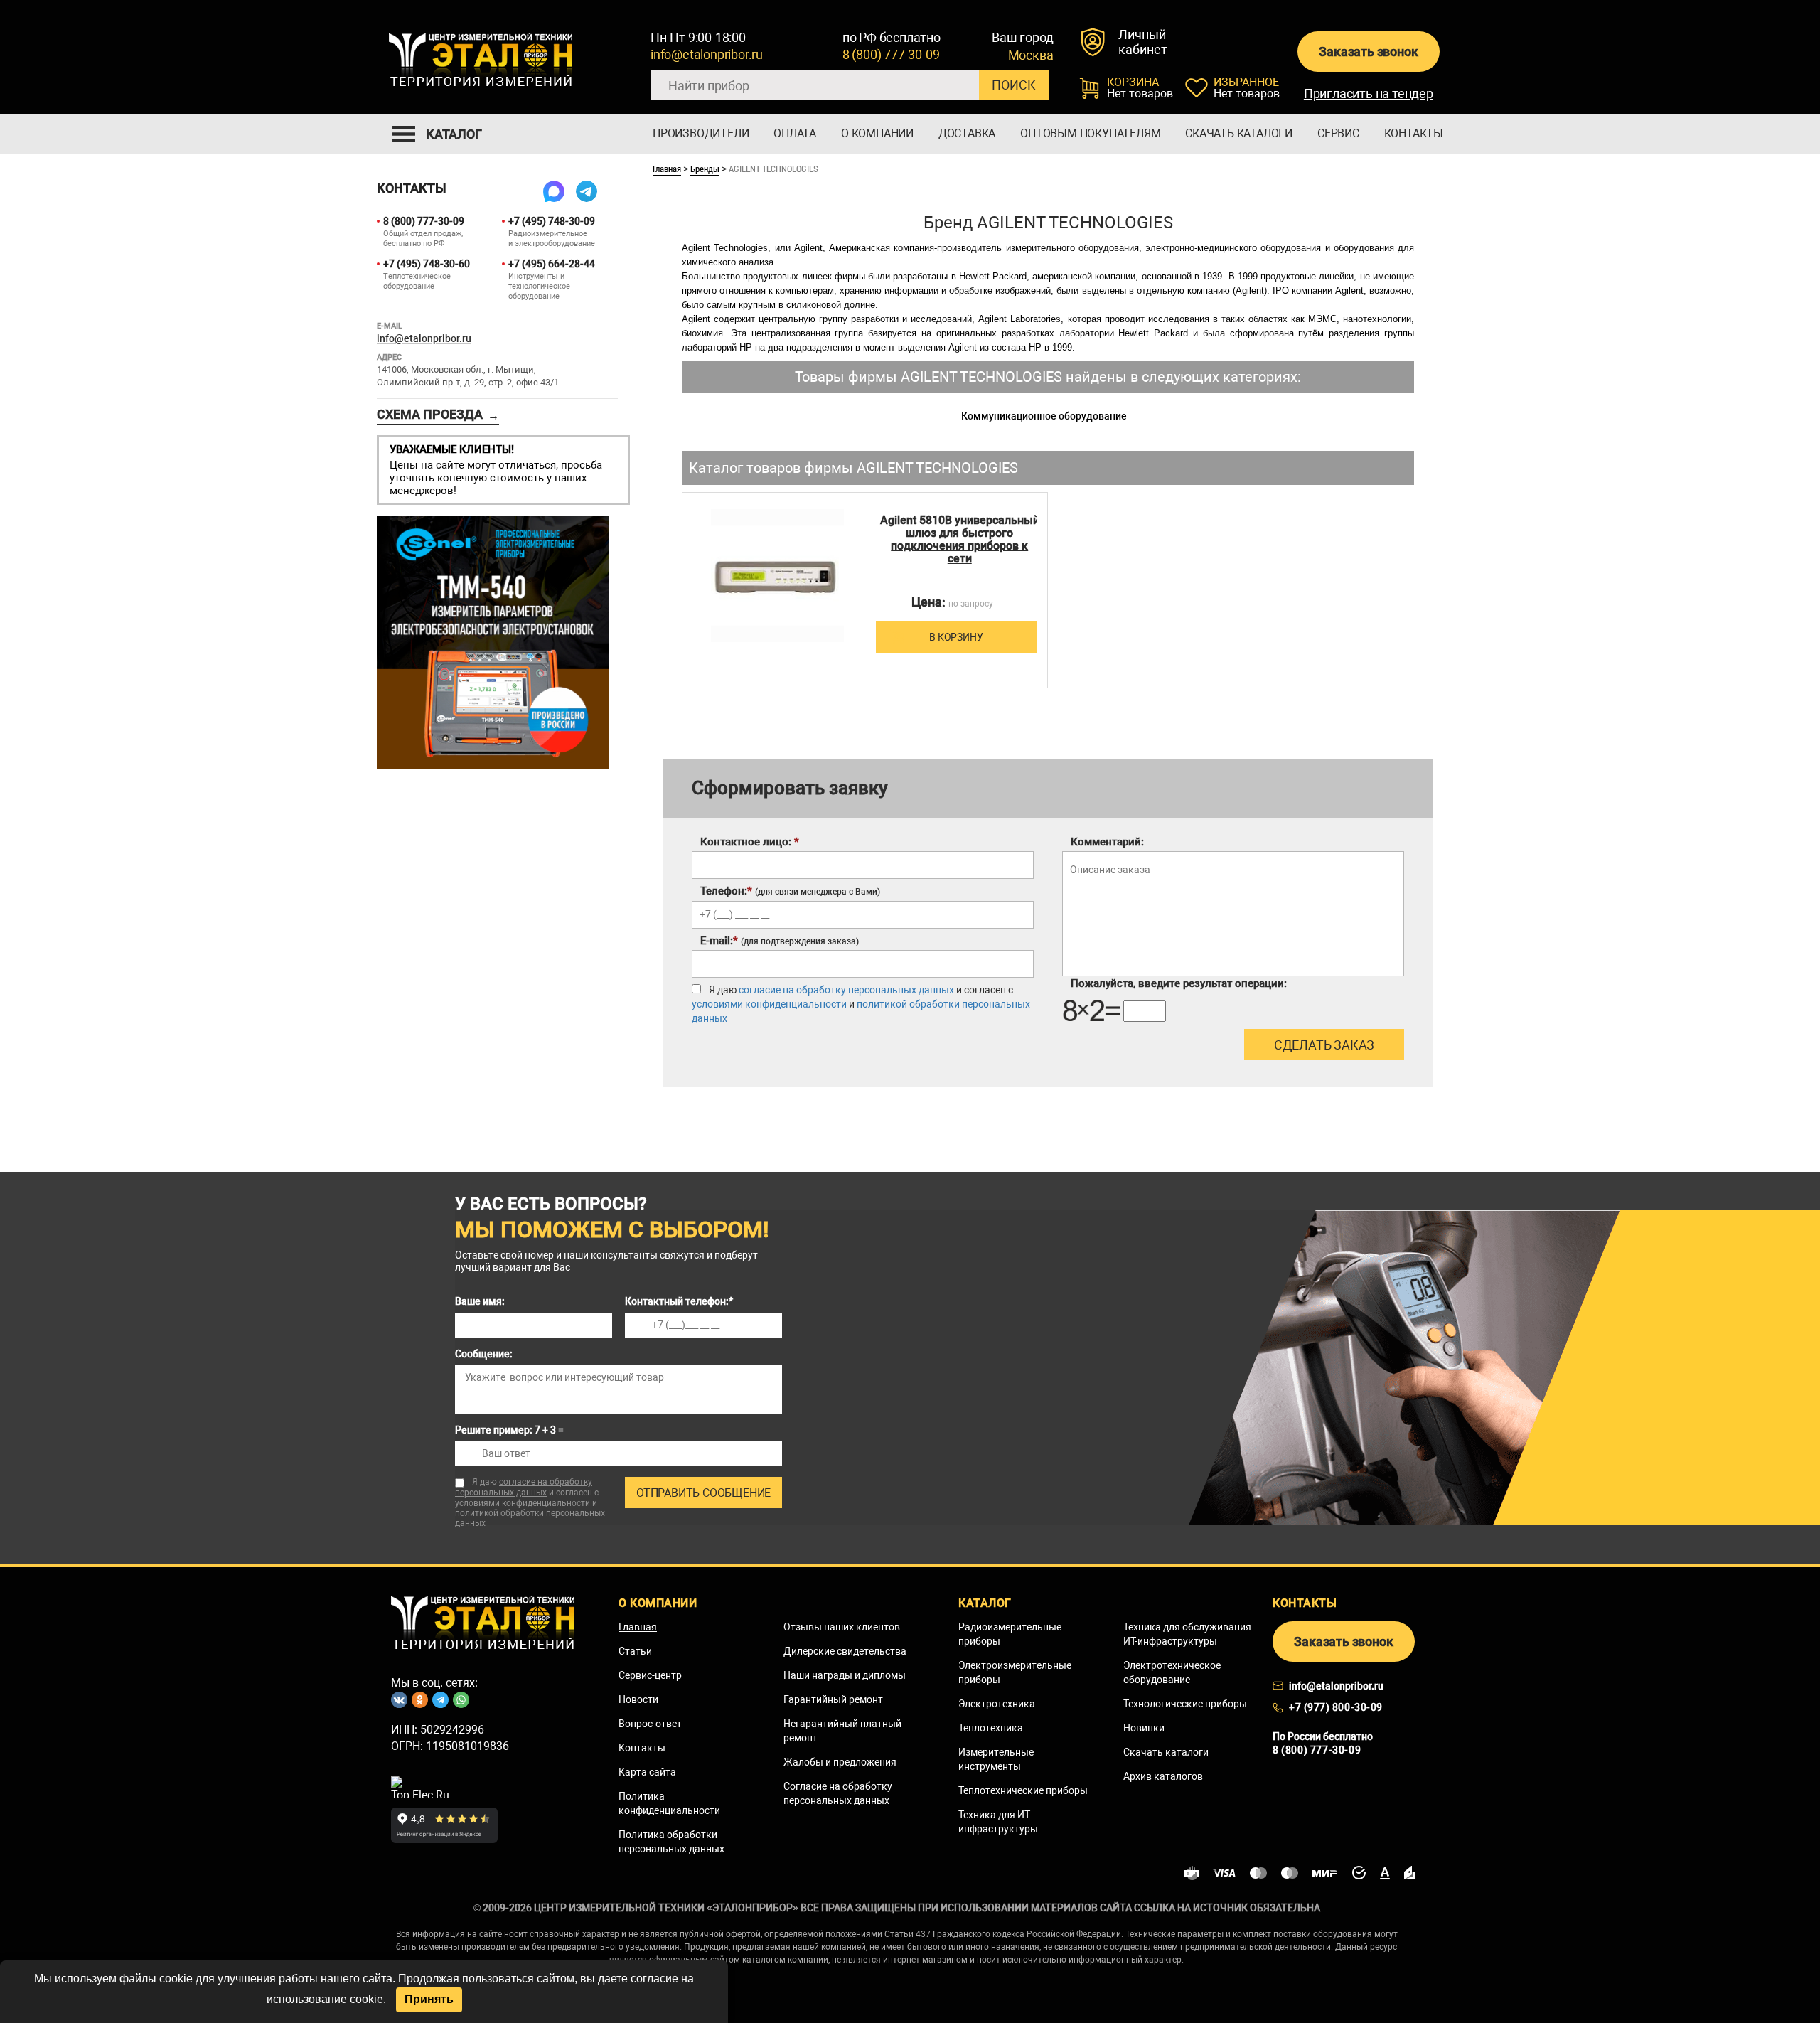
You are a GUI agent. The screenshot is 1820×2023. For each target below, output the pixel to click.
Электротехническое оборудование (1172, 1672)
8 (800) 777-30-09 (891, 54)
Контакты (1414, 133)
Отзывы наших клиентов (842, 1627)
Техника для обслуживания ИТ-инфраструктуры (1187, 1634)
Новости (638, 1699)
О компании (877, 133)
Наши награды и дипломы (845, 1675)
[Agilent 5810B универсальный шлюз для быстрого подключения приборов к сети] (777, 576)
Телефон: (790, 891)
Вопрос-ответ (650, 1724)
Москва (1031, 55)
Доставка (967, 133)
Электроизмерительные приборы (1015, 1672)
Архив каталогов (1163, 1776)
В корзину (956, 637)
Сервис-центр (650, 1675)
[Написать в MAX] (554, 191)
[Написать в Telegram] (587, 191)
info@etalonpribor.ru (707, 54)
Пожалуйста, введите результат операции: (1179, 983)
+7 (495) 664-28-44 (552, 264)
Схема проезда (438, 415)
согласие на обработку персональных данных (846, 990)
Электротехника (997, 1704)
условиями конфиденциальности (769, 1004)
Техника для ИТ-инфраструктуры (998, 1822)
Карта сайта (647, 1772)
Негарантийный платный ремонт (842, 1731)
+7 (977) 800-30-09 (1336, 1707)
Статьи (635, 1651)
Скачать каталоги (1239, 133)
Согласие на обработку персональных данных (838, 1793)
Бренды (705, 169)
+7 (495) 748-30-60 (427, 264)
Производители (701, 133)
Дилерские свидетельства (845, 1651)
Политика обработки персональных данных (671, 1842)
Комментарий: (1107, 842)
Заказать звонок (1368, 52)
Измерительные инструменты (996, 1759)
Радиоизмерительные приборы (1010, 1634)
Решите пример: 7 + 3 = (509, 1430)
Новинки (1144, 1728)
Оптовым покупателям (1090, 133)
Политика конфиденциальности (669, 1803)
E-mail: (780, 941)
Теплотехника (991, 1728)
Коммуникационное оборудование (1044, 416)
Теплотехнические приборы (1023, 1790)
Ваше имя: (480, 1301)
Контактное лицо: (750, 842)
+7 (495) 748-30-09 (552, 221)
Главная (667, 169)
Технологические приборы (1185, 1704)
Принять (429, 1999)
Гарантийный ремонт (833, 1699)
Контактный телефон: (679, 1301)
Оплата (795, 133)
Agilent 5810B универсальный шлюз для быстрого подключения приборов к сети (960, 540)
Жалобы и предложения (840, 1762)
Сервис (1338, 133)
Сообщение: (484, 1354)
